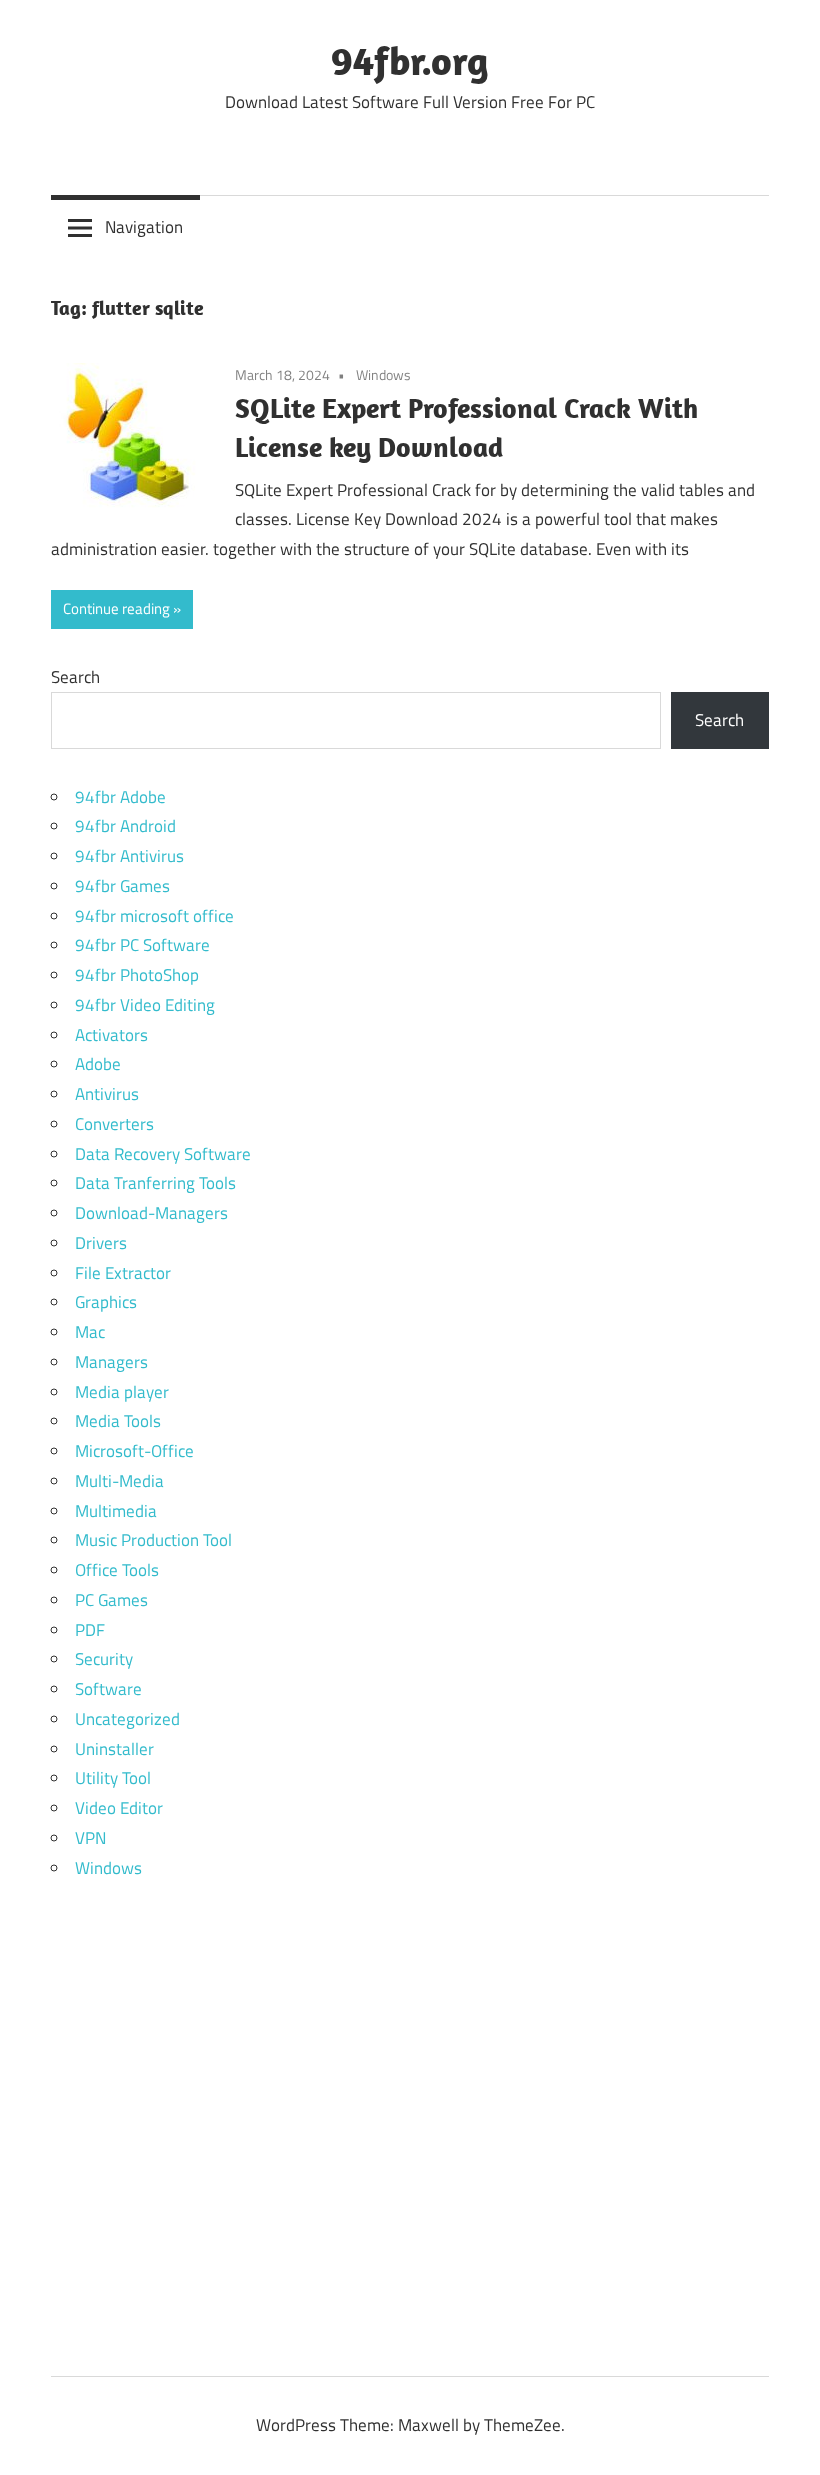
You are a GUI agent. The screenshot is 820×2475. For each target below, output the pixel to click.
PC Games (111, 1600)
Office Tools (117, 1570)
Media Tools (118, 1421)
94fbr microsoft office (154, 916)
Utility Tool (113, 1778)
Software (108, 1689)
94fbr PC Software (142, 945)
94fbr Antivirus (129, 856)
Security (104, 1659)
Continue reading (116, 608)
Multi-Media (119, 1481)
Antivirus (107, 1094)
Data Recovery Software (163, 1154)
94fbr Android (125, 826)
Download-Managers (151, 1213)
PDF (90, 1630)
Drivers (101, 1243)
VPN (90, 1838)
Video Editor (119, 1808)
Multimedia (116, 1511)
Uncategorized (127, 1719)
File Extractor (123, 1273)
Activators (111, 1035)
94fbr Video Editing (145, 1005)
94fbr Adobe (120, 797)
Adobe (98, 1064)
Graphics (106, 1302)
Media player (122, 1392)
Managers (111, 1362)
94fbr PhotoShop (137, 975)
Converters (114, 1124)
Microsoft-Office (134, 1451)
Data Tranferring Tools (155, 1183)
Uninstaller (114, 1749)
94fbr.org (410, 60)
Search (75, 677)
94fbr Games (122, 886)
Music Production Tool (153, 1540)
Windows (383, 374)
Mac (90, 1332)
